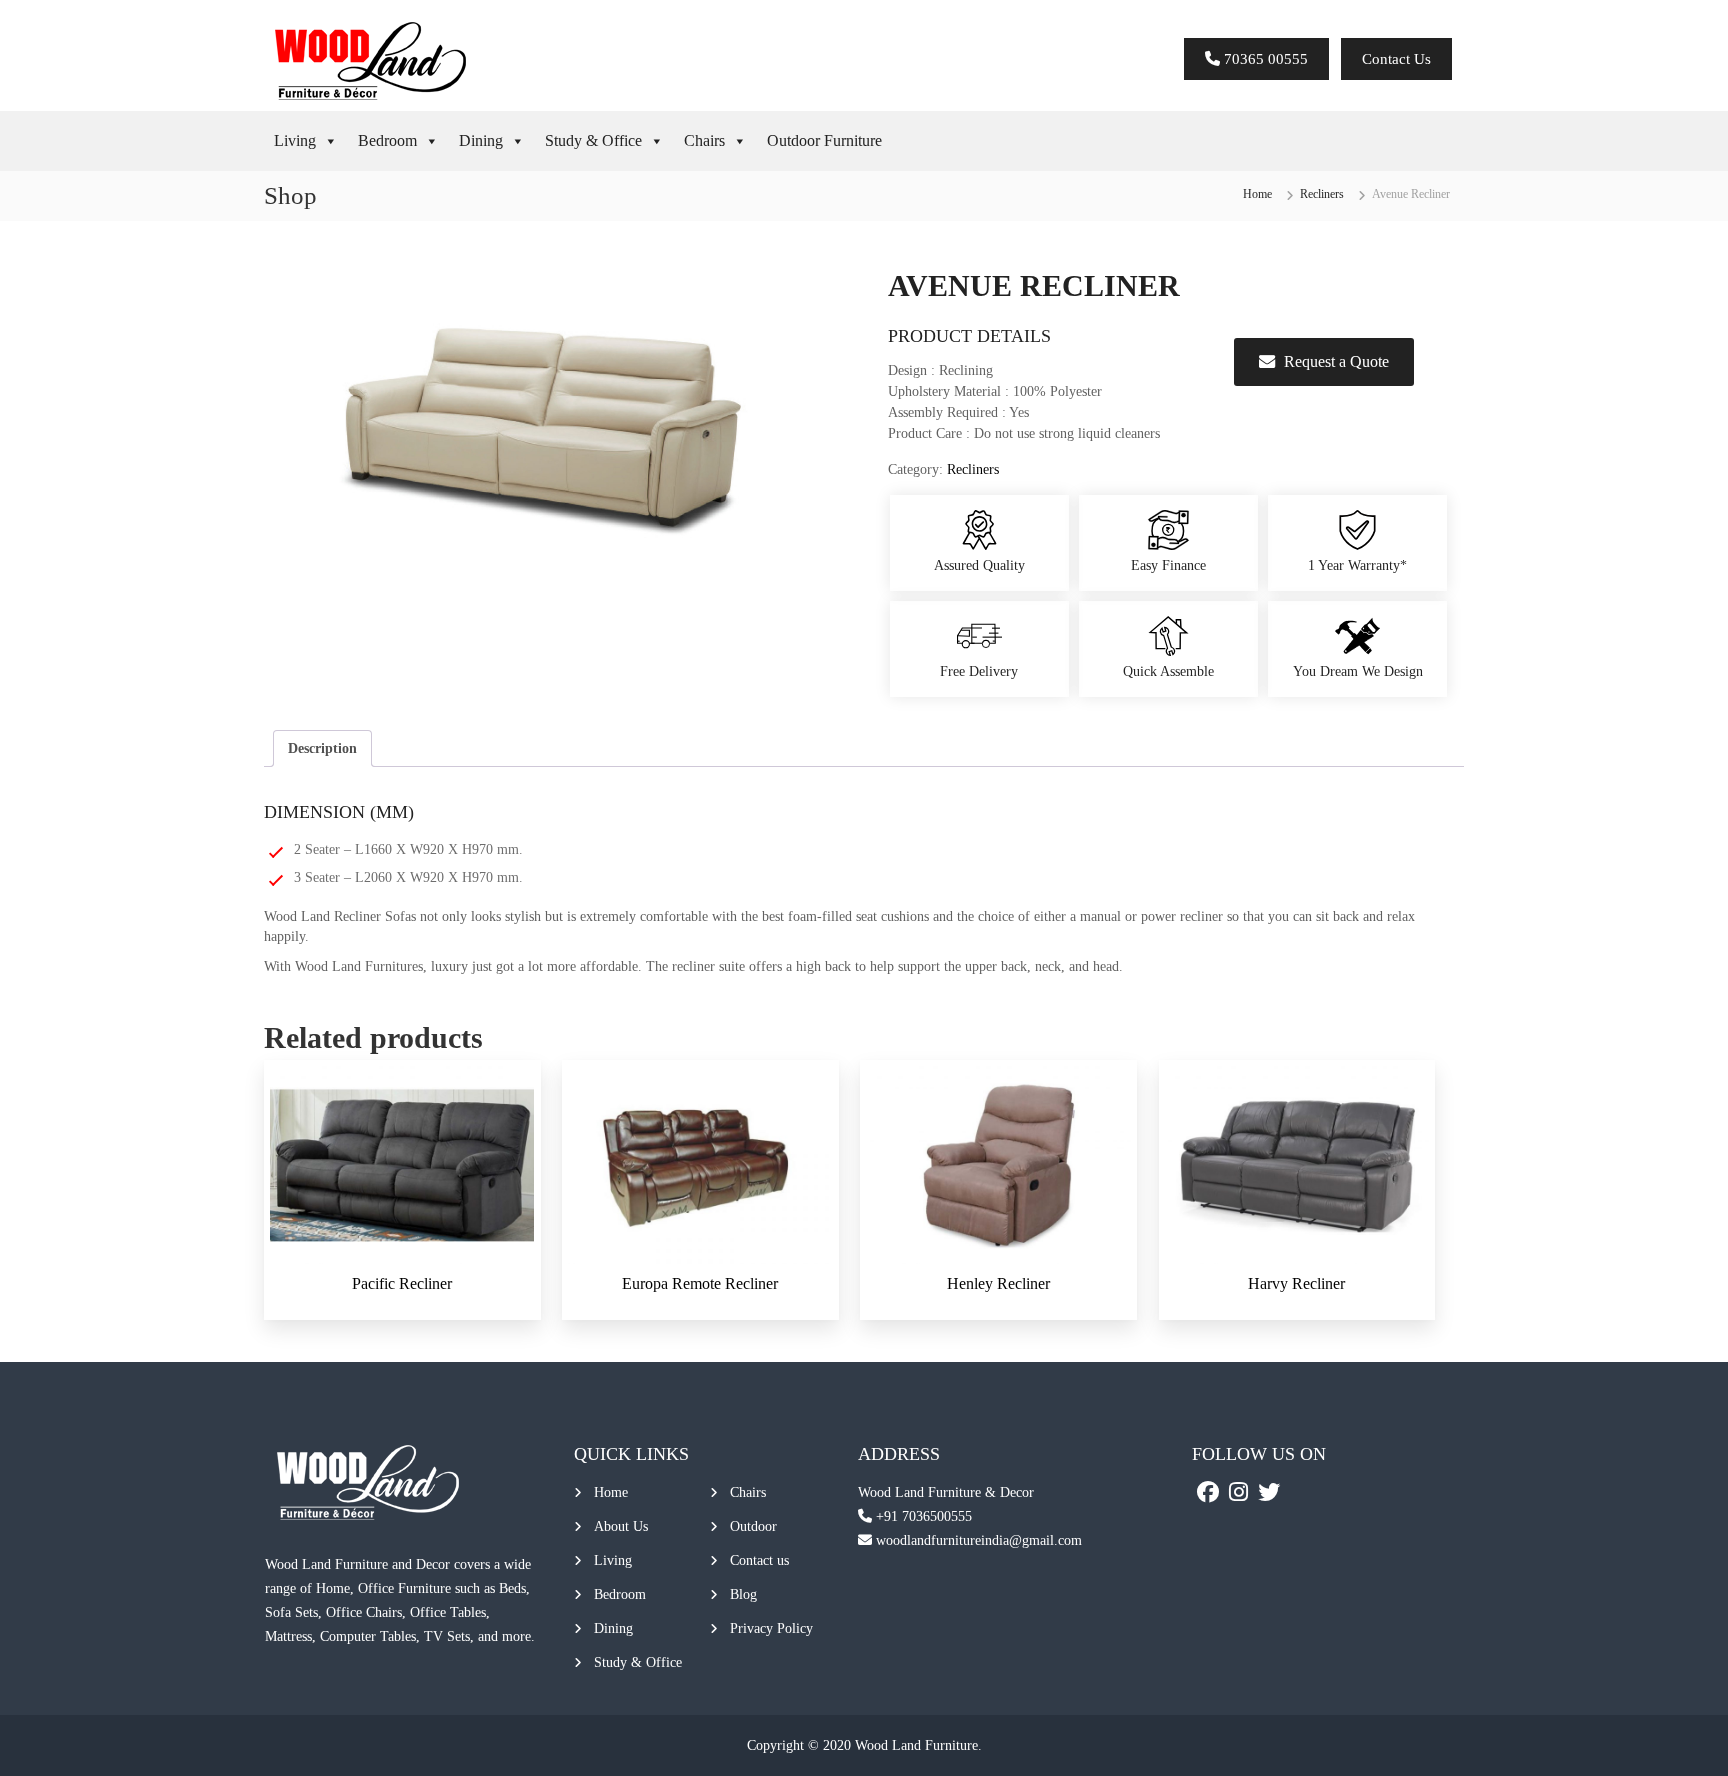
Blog (743, 1594)
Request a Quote (1336, 361)
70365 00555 (1264, 59)
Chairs (704, 140)
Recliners (1322, 194)
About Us (621, 1526)
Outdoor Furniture (824, 140)
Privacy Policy (771, 1628)
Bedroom (387, 140)
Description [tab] (322, 748)
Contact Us (1396, 59)
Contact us (759, 1560)
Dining (481, 140)
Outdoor (753, 1526)
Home (1257, 194)
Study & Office (593, 140)
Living (295, 140)
